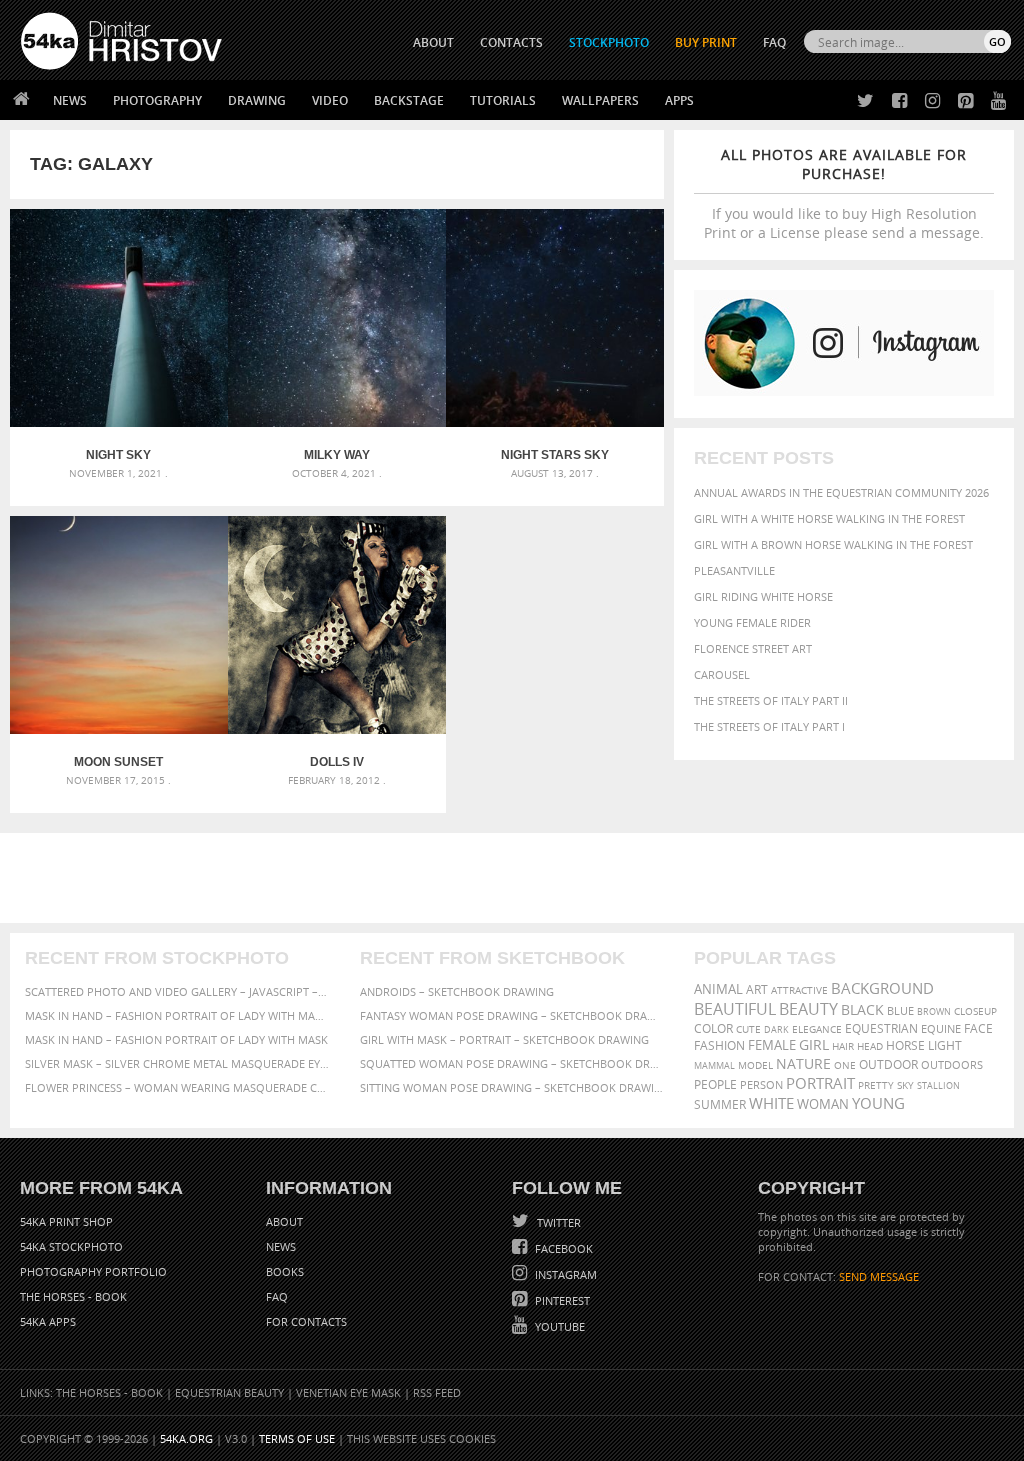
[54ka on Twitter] (861, 101)
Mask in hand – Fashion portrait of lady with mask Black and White (177, 1015)
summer (720, 1104)
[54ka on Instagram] (928, 101)
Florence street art (753, 648)
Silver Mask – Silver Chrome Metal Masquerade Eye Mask (177, 1063)
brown (934, 1011)
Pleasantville (734, 570)
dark (776, 1029)
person (761, 1084)
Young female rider (752, 622)
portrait (820, 1083)
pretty (876, 1085)
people (715, 1084)
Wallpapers (600, 100)
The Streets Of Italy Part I (769, 726)
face (978, 1028)
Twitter (557, 1222)
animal (718, 989)
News (70, 100)
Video (330, 100)
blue (900, 1010)
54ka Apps (48, 1321)
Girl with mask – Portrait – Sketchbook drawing (504, 1039)
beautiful (735, 1009)
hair (843, 1046)
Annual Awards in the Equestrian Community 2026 (841, 492)
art (757, 989)
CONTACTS (511, 42)
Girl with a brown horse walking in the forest (833, 544)
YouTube (558, 1326)
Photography (157, 100)
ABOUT (433, 42)
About (284, 1221)
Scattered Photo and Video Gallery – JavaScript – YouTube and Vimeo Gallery (177, 991)
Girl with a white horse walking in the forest (829, 518)
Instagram (564, 1274)
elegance (817, 1029)
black (862, 1009)
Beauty (808, 1009)
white (771, 1103)
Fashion (719, 1045)
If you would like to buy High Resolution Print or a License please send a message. (844, 193)
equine (941, 1028)
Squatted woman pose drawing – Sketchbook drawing (512, 1063)
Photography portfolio (93, 1271)
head (870, 1046)
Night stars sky (555, 455)
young (878, 1103)
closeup (975, 1011)
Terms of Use (297, 1438)
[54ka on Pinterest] (961, 101)
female (772, 1045)
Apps (679, 100)
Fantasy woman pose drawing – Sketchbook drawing (512, 1015)
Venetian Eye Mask (348, 1392)
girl (814, 1045)
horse (905, 1045)
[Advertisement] (516, 878)
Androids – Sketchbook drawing (457, 991)
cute (748, 1029)
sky (905, 1085)
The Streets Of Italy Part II (771, 700)
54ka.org (186, 1438)
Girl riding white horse (763, 596)
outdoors (952, 1065)
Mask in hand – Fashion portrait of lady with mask (176, 1039)
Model (755, 1065)
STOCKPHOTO (609, 42)
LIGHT (945, 1045)
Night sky (118, 455)
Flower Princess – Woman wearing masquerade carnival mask (177, 1087)
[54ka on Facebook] (895, 101)
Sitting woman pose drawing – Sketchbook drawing (512, 1087)
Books (285, 1271)
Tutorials (503, 100)
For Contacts (306, 1321)
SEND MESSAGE (879, 1276)
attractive (799, 990)
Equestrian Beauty (229, 1392)
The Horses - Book (73, 1296)
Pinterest (561, 1300)
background (882, 988)
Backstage (409, 100)
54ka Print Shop (66, 1221)
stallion (938, 1085)
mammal (714, 1065)
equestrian (881, 1028)
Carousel (722, 674)
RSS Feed (437, 1392)
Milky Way (337, 455)
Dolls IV (337, 762)
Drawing (257, 100)
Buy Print (706, 42)
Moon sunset (118, 762)
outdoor (888, 1064)
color (713, 1028)
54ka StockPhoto (71, 1246)
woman (823, 1104)
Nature (803, 1063)
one (845, 1065)
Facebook (562, 1248)
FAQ (774, 42)
